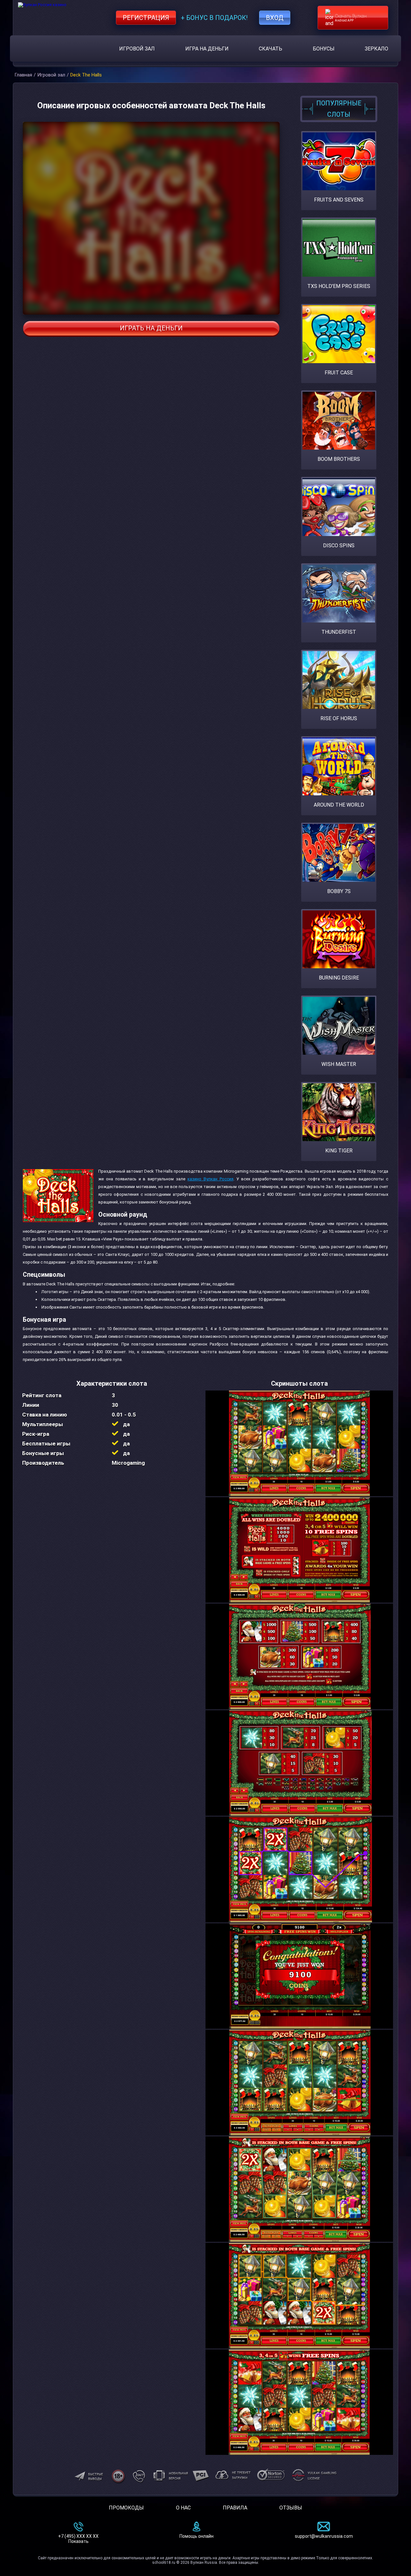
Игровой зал (137, 49)
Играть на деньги (151, 328)
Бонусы (324, 49)
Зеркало (376, 49)
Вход (275, 18)
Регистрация (146, 18)
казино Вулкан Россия (210, 1179)
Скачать (271, 49)
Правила (235, 2508)
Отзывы (291, 2508)
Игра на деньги (207, 49)
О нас (183, 2508)
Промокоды (126, 2508)
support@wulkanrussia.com (324, 2536)
